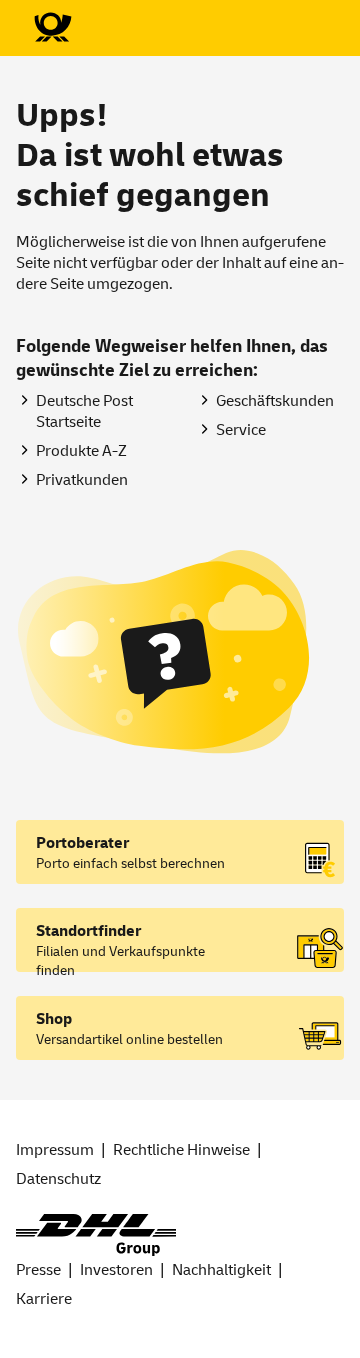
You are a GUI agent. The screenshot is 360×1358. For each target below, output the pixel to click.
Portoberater (82, 843)
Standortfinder (88, 931)
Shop (54, 1019)
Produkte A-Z (81, 451)
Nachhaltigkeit (221, 1270)
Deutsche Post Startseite (84, 411)
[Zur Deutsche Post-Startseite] (52, 28)
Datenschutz (58, 1179)
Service (241, 430)
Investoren (116, 1270)
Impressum (55, 1150)
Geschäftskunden (275, 401)
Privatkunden (82, 480)
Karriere (44, 1299)
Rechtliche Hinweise (181, 1150)
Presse (38, 1270)
